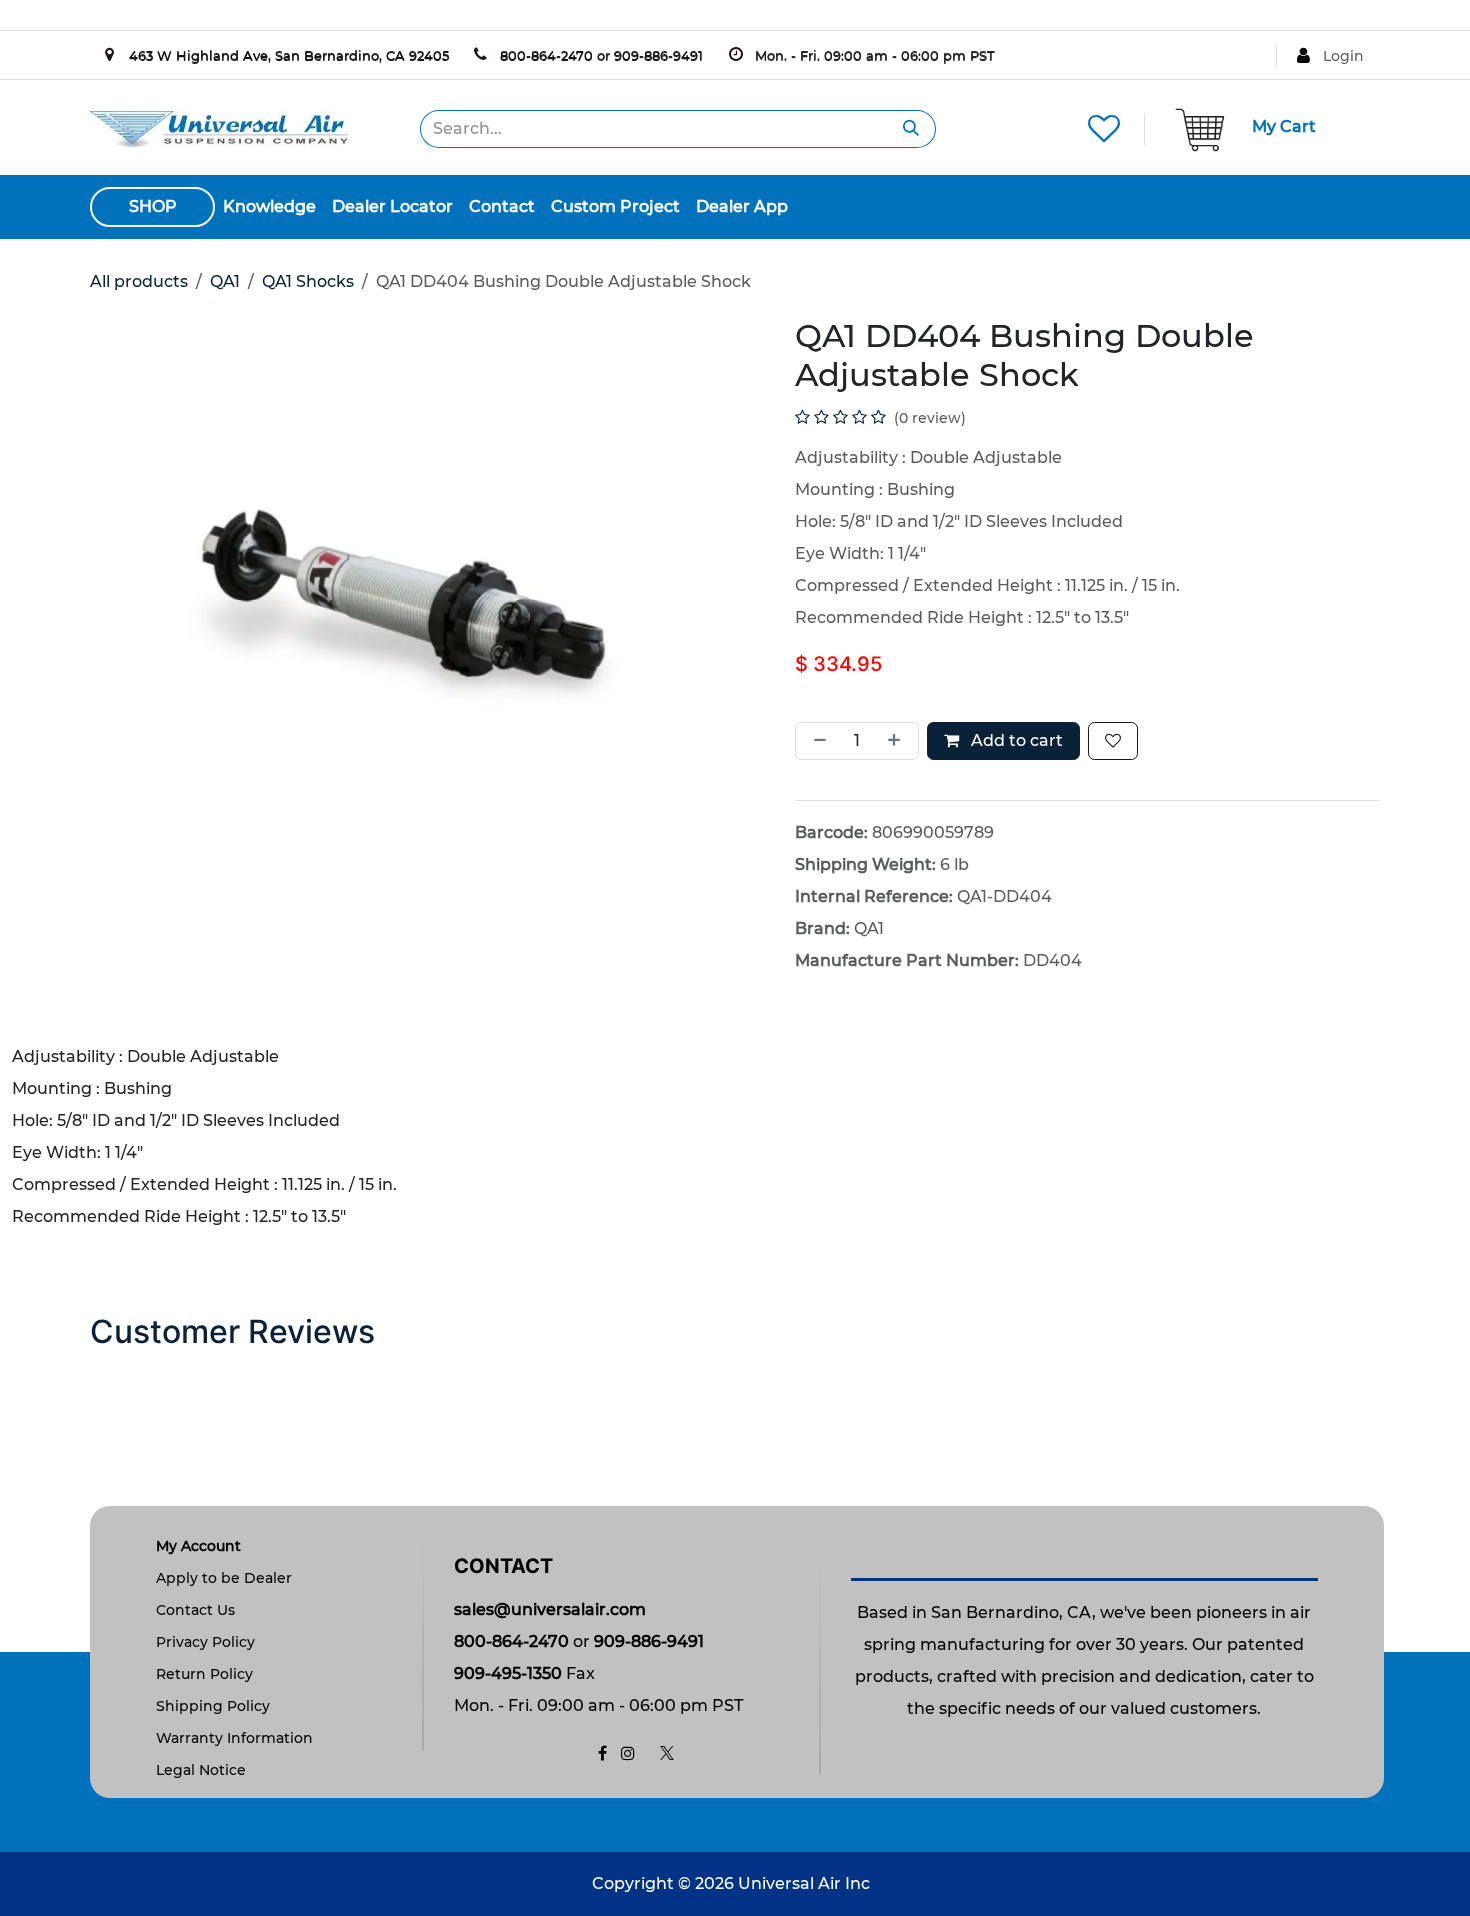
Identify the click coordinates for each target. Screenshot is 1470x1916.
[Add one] (898, 741)
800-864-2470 (546, 55)
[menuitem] (269, 207)
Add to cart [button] (1015, 740)
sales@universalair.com (550, 1609)
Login (1343, 56)
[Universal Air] (219, 127)
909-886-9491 (658, 55)
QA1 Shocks (308, 281)
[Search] (911, 129)
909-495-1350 (508, 1673)
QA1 (225, 281)
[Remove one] (816, 741)
